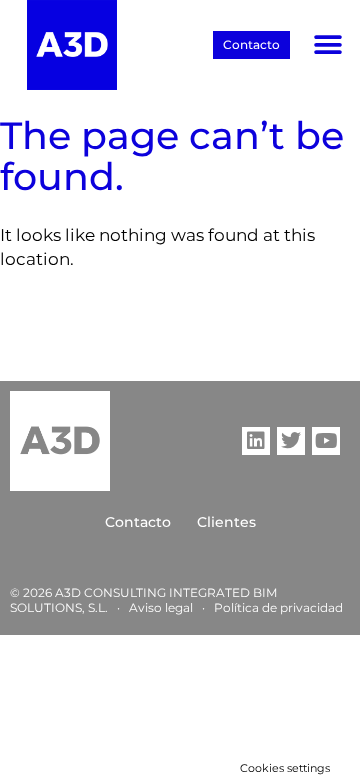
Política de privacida (274, 607)
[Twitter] (291, 441)
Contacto (138, 522)
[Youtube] (326, 441)
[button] (327, 45)
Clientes (226, 522)
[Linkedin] (256, 441)
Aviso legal (161, 607)
